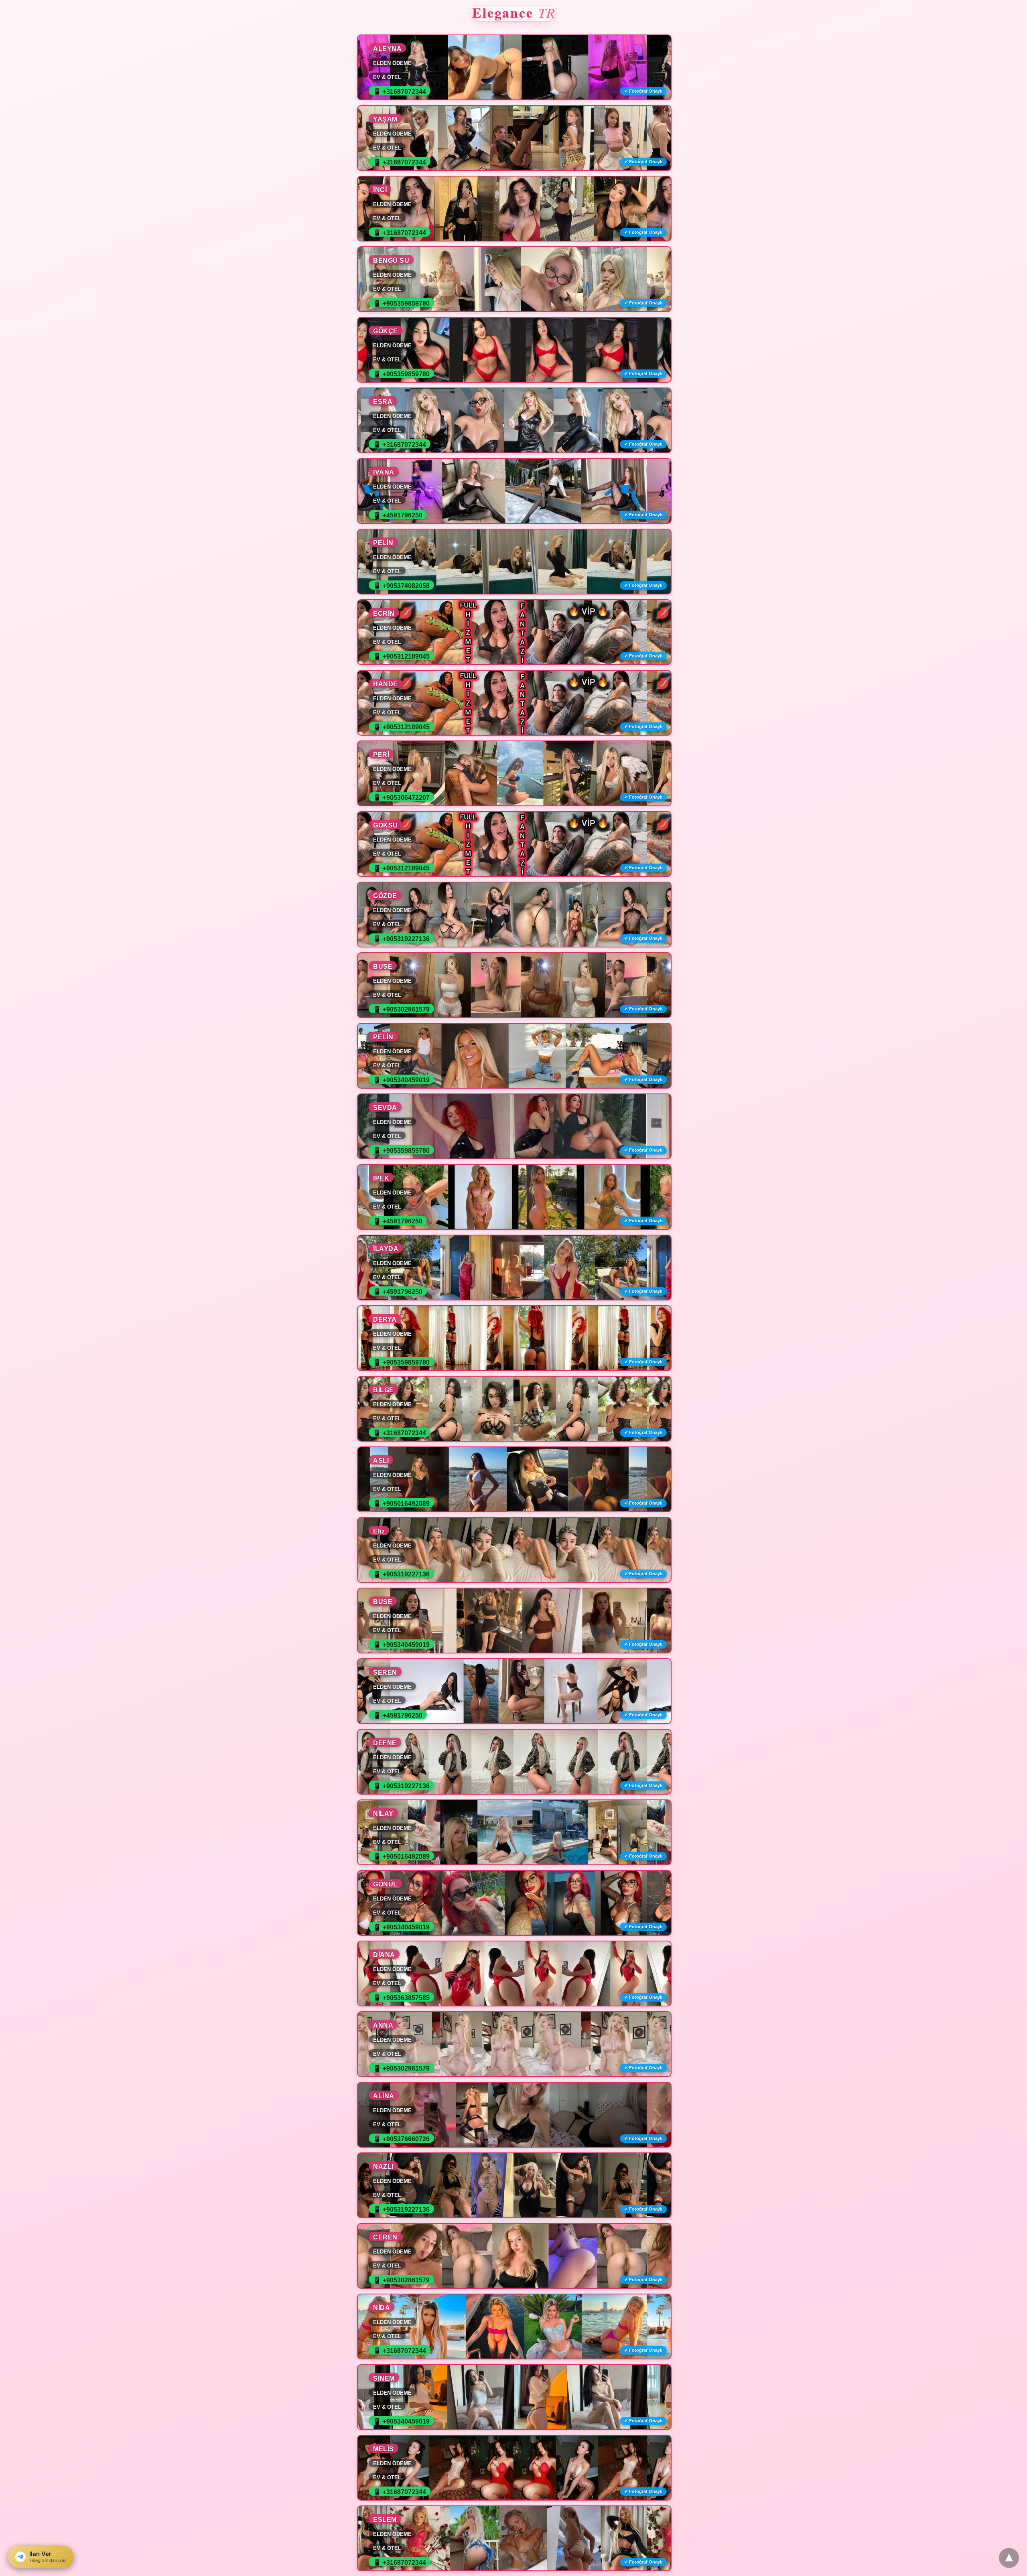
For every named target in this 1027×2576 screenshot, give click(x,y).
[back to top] (1009, 2558)
